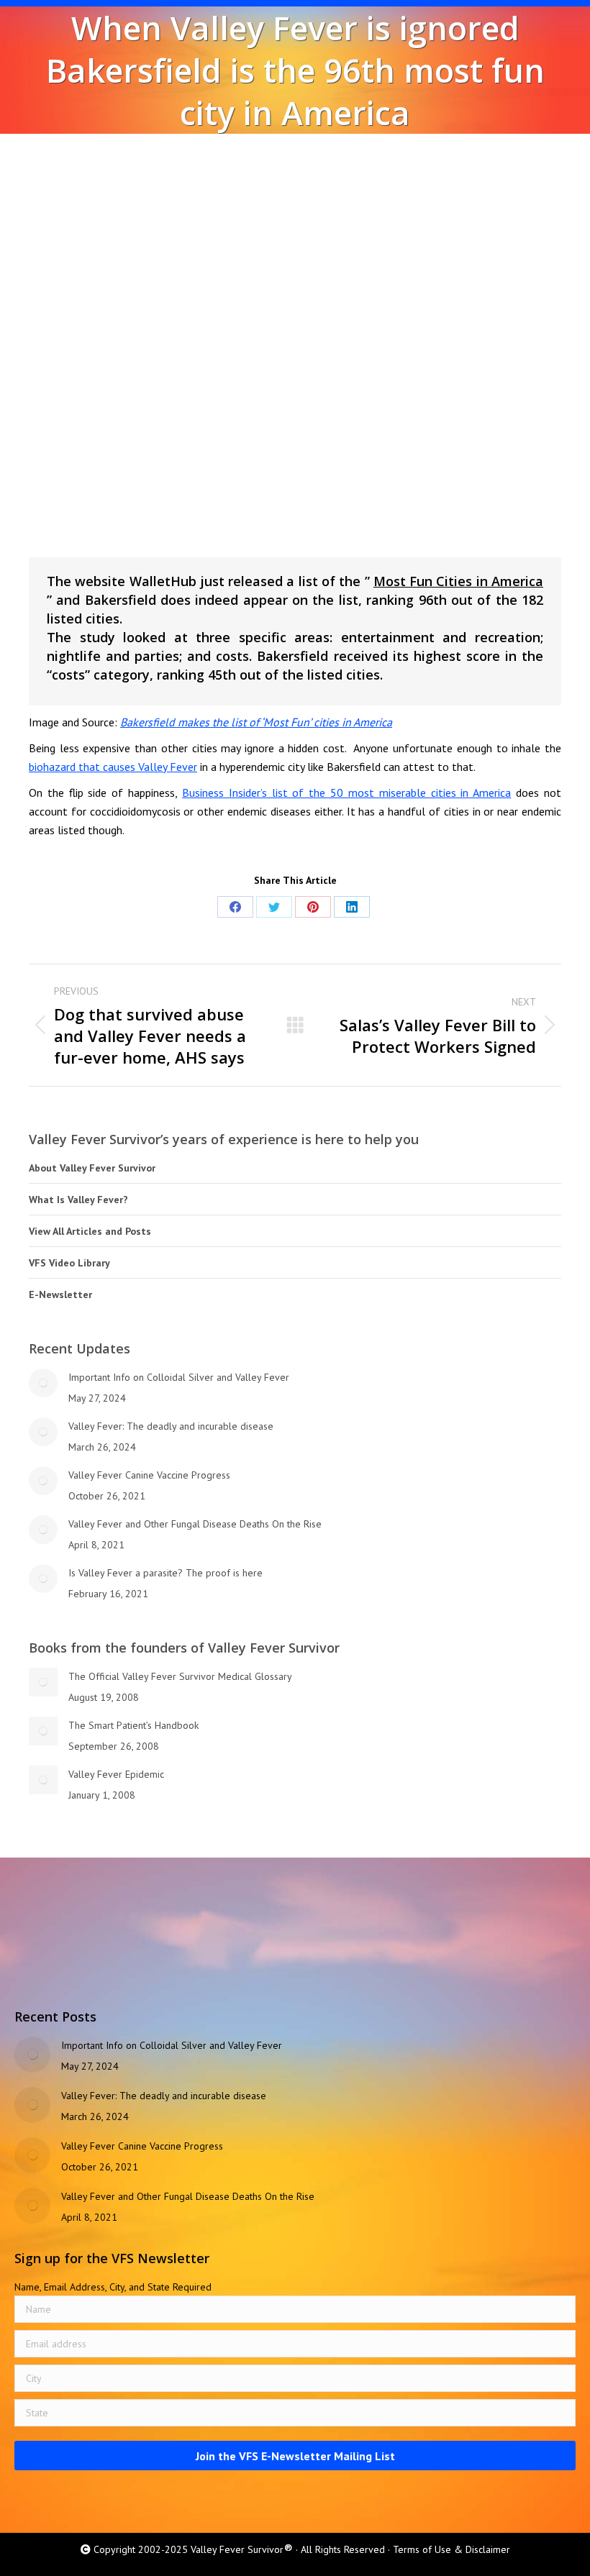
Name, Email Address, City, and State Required (113, 2287)
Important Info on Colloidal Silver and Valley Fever (179, 1377)
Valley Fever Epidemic (116, 1774)
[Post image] (43, 1383)
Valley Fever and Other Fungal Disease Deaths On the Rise (195, 1524)
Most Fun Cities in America (458, 581)
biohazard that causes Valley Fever (113, 767)
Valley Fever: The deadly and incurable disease (171, 1426)
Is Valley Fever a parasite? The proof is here (165, 1573)
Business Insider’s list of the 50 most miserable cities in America (346, 793)
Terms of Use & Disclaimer (451, 2549)
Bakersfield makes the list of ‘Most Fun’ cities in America (256, 722)
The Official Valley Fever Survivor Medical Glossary (180, 1676)
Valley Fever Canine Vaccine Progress (149, 1475)
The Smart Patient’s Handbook (133, 1725)
